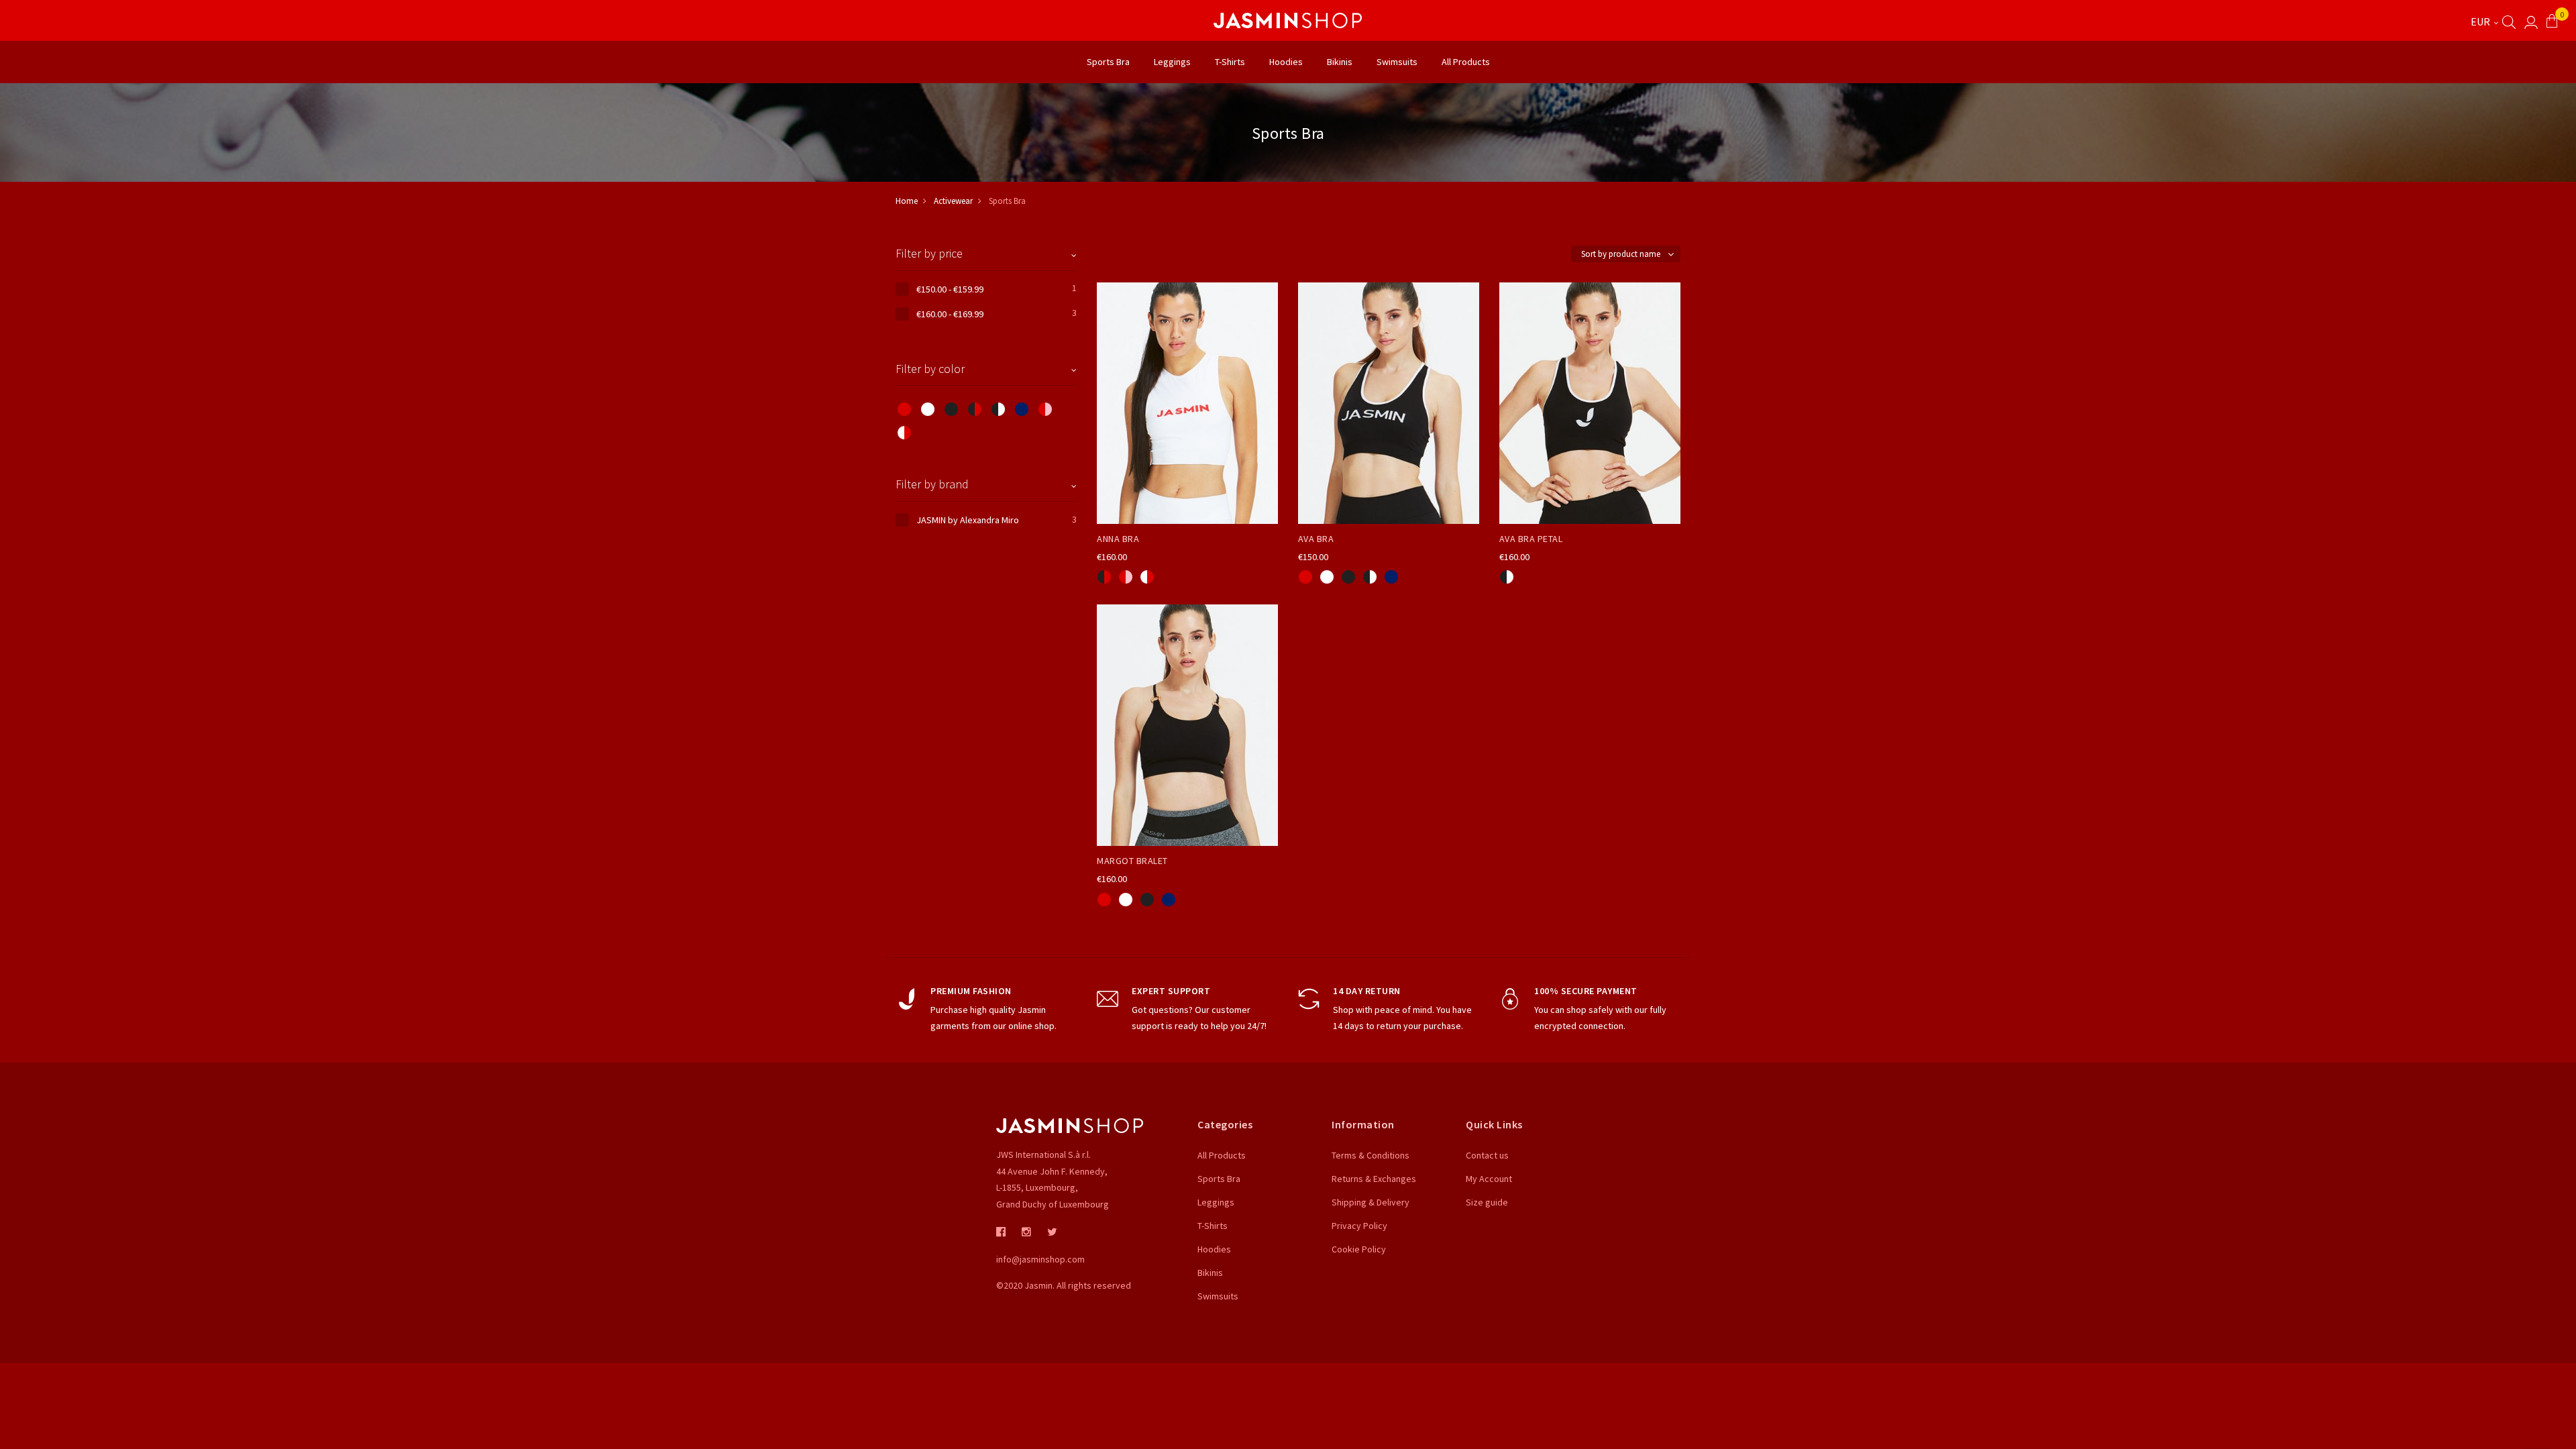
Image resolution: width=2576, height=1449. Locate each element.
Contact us (1487, 1155)
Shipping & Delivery (1371, 1202)
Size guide (1487, 1202)
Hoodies (1214, 1249)
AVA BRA (1316, 539)
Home (907, 201)
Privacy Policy (1359, 1226)
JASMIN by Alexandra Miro (968, 520)
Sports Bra (1219, 1179)
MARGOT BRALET (1132, 861)
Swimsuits (1218, 1296)
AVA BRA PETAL (1531, 539)
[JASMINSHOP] (1288, 20)
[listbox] (1187, 575)
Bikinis (1210, 1273)
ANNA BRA (1118, 539)
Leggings (1216, 1202)
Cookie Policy (1359, 1249)
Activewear (953, 201)
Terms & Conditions (1371, 1155)
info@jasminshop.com (1040, 1259)
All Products (1222, 1155)
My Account (1489, 1179)
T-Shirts (1213, 1226)
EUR (2481, 21)
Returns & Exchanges (1374, 1179)
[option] (1104, 577)
